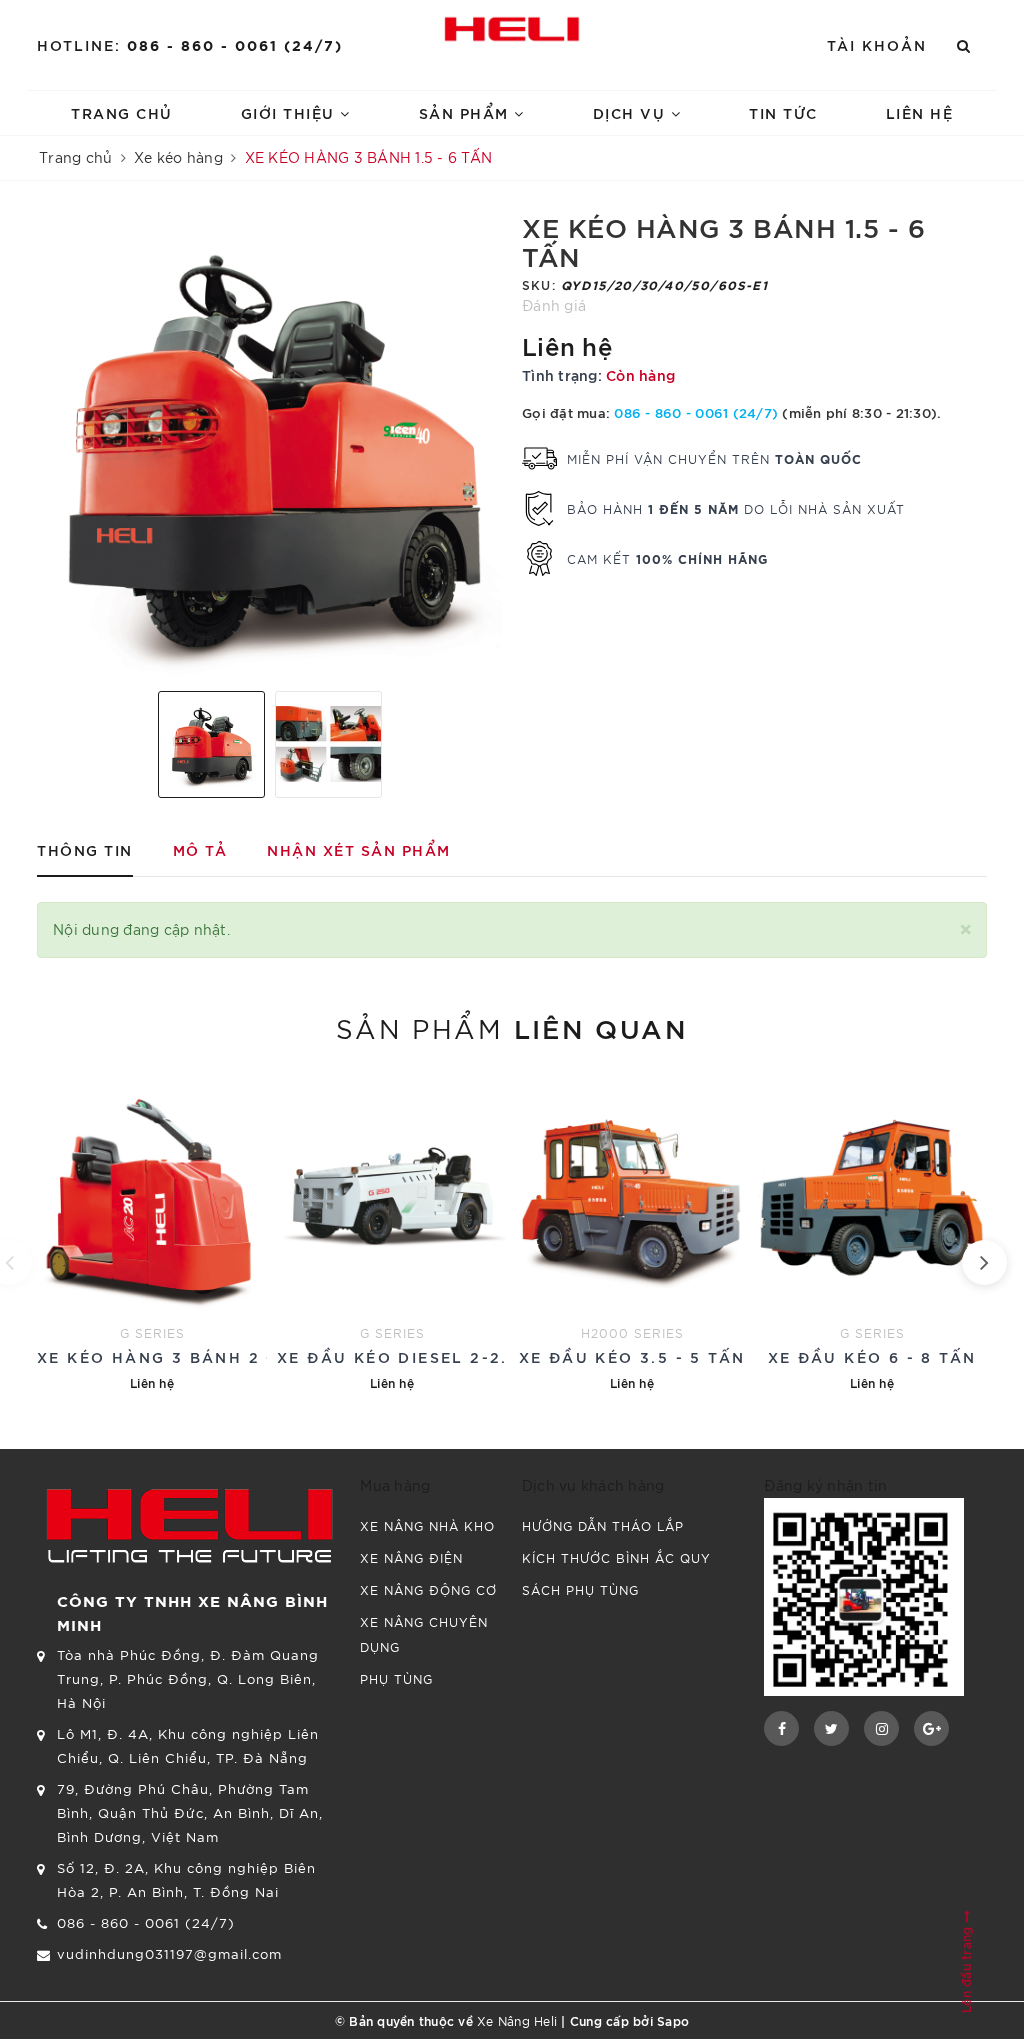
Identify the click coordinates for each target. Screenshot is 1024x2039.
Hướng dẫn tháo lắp (603, 1525)
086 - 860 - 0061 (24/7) (235, 44)
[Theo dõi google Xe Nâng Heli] (931, 1728)
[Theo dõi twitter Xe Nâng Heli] (831, 1728)
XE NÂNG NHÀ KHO (427, 1525)
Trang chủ (122, 112)
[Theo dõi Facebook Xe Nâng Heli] (781, 1728)
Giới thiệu (291, 112)
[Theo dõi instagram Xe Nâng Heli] (881, 1728)
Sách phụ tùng (580, 1589)
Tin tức (783, 112)
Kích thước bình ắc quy (616, 1557)
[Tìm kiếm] (964, 45)
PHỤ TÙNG (396, 1678)
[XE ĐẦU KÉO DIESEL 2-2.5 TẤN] (392, 1232)
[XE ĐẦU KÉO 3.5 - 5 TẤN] (632, 1232)
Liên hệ (920, 112)
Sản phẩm (467, 112)
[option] (269, 443)
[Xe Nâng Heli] (512, 28)
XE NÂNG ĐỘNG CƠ (428, 1589)
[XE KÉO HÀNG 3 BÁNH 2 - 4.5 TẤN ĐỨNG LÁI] (152, 1232)
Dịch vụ (632, 112)
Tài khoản (877, 44)
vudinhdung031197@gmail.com (169, 1953)
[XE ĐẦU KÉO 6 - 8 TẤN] (872, 1232)
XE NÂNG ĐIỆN (411, 1557)
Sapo (673, 2020)
